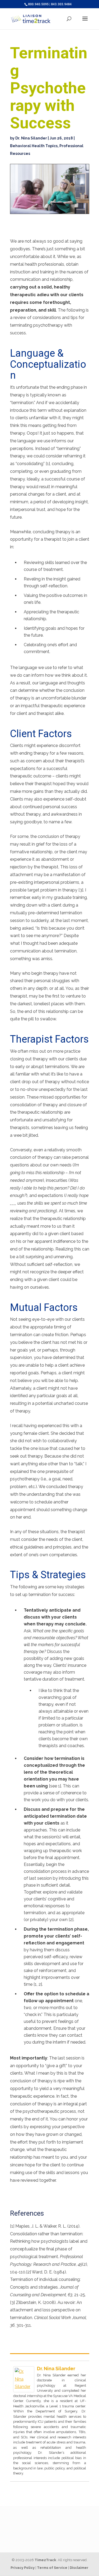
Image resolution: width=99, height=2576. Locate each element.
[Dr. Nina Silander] (24, 2388)
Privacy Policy (23, 2568)
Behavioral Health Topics (34, 146)
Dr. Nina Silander (31, 138)
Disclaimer (79, 2568)
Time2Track (45, 2560)
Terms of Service (52, 2568)
